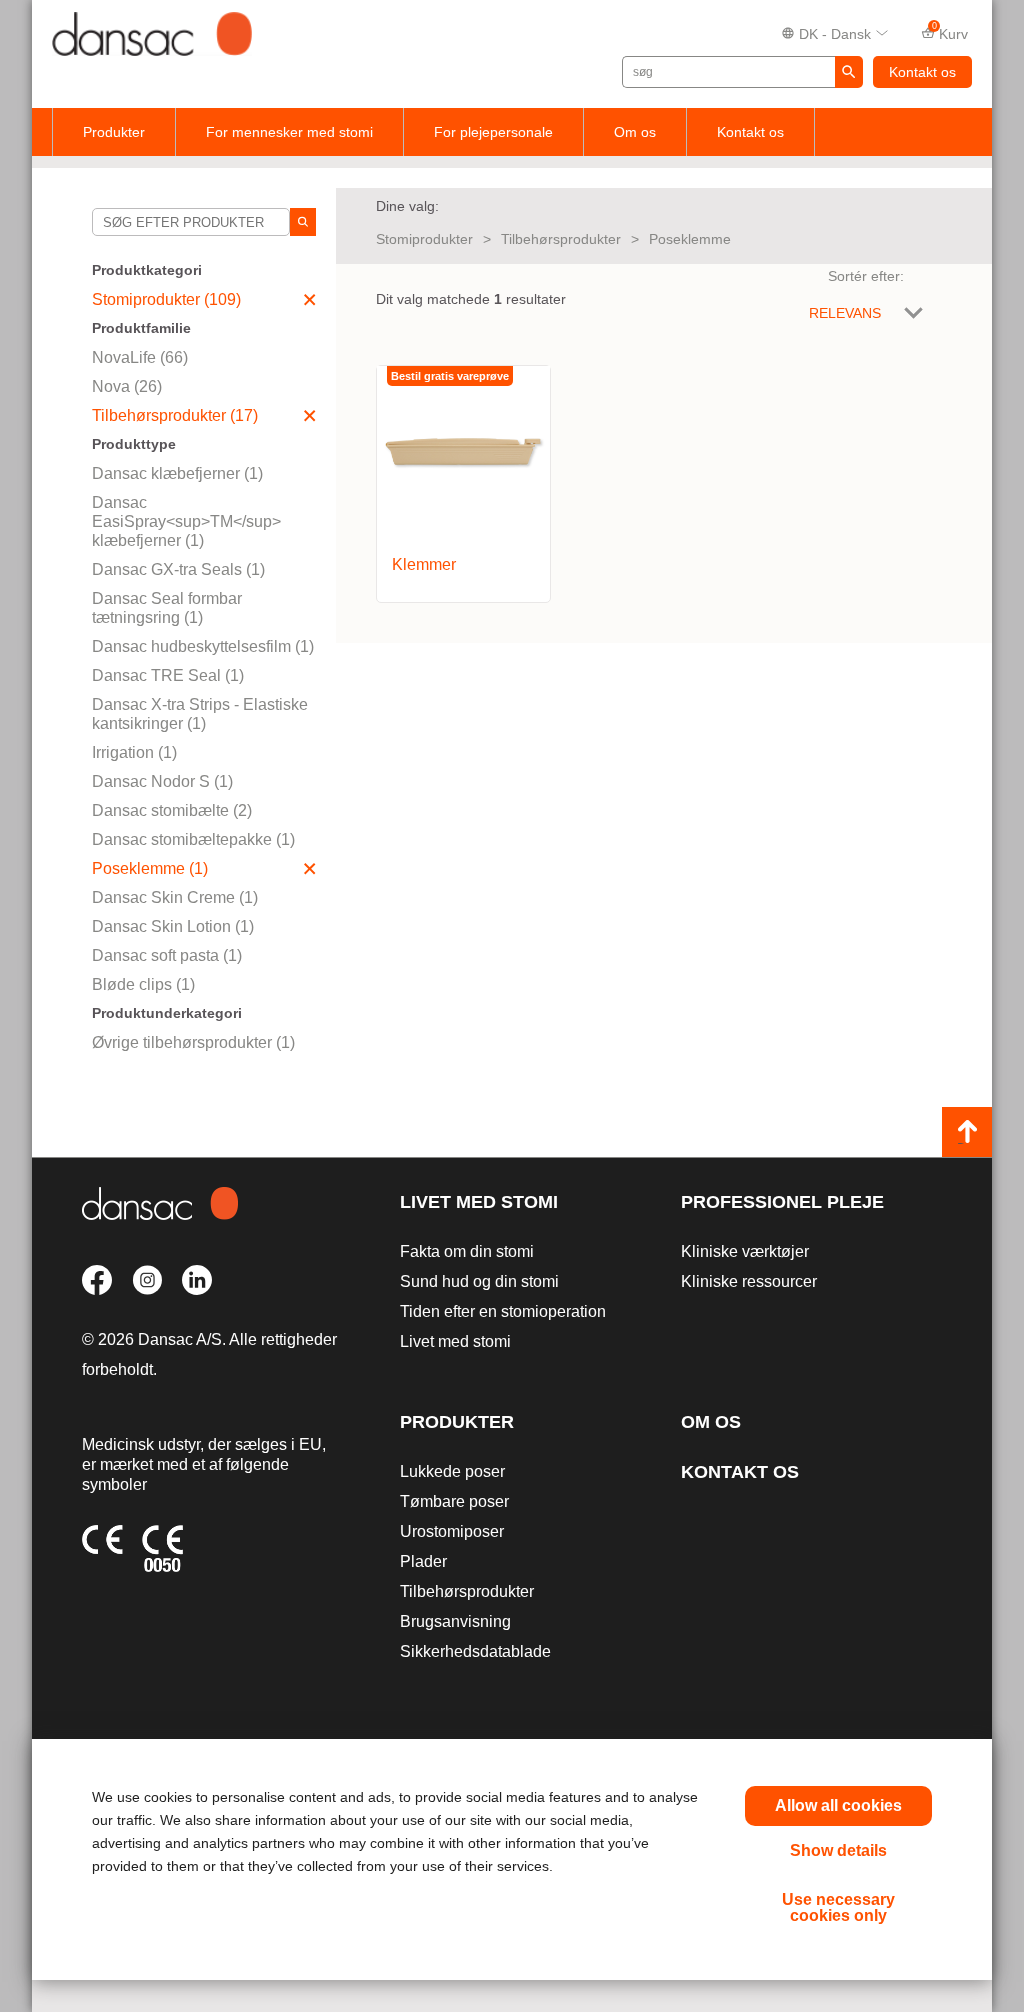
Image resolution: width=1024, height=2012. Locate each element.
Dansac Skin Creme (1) (175, 897)
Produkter (114, 132)
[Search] (303, 222)
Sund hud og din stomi (479, 1281)
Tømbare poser (454, 1501)
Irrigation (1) (134, 752)
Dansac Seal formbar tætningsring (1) (167, 608)
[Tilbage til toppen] (967, 1132)
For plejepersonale (493, 132)
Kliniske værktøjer (745, 1251)
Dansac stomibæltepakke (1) (193, 839)
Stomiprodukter (424, 239)
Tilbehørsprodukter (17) (175, 415)
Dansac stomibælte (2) (172, 810)
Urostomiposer (452, 1531)
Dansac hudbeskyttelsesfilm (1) (203, 646)
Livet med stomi (479, 1202)
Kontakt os (922, 72)
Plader (423, 1561)
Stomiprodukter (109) (166, 299)
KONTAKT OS (740, 1472)
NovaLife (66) (140, 357)
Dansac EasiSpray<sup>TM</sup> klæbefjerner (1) (186, 521)
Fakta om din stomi (467, 1251)
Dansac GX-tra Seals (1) (178, 569)
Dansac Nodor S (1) (162, 781)
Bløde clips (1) (143, 984)
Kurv (950, 32)
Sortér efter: (866, 276)
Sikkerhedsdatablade (475, 1651)
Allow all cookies (838, 1805)
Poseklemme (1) (150, 868)
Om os (635, 132)
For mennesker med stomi (289, 132)
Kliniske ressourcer (749, 1281)
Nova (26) (127, 386)
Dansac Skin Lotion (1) (173, 926)
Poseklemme (690, 239)
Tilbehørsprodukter (561, 239)
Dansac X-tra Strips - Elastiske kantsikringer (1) (200, 714)
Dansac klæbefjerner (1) (177, 473)
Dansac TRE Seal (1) (168, 675)
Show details (838, 1850)
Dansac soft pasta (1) (167, 955)
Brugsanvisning (455, 1621)
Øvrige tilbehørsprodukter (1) (193, 1042)
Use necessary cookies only (838, 1907)
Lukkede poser (452, 1471)
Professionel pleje (782, 1202)
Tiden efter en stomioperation (503, 1311)
